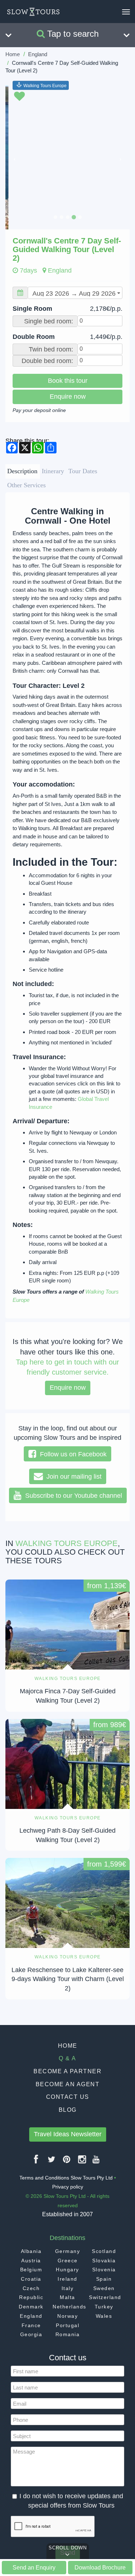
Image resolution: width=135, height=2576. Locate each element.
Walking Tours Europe (45, 85)
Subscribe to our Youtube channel (72, 1496)
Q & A (67, 2058)
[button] (15, 157)
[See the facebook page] (36, 2162)
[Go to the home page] (33, 12)
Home (13, 54)
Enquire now (68, 397)
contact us (68, 2097)
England (38, 54)
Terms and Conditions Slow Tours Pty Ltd (66, 2178)
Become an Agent (68, 2084)
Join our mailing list (72, 1477)
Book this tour (68, 381)
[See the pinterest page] (67, 2162)
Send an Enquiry (34, 2567)
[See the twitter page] (52, 2162)
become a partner (67, 2071)
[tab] (22, 471)
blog (68, 2110)
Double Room (67, 337)
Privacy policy (68, 2187)
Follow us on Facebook (71, 1454)
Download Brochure (100, 2567)
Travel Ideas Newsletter (68, 2134)
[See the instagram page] (82, 2162)
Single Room (67, 309)
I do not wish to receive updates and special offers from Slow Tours (71, 2501)
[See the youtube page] (96, 2162)
